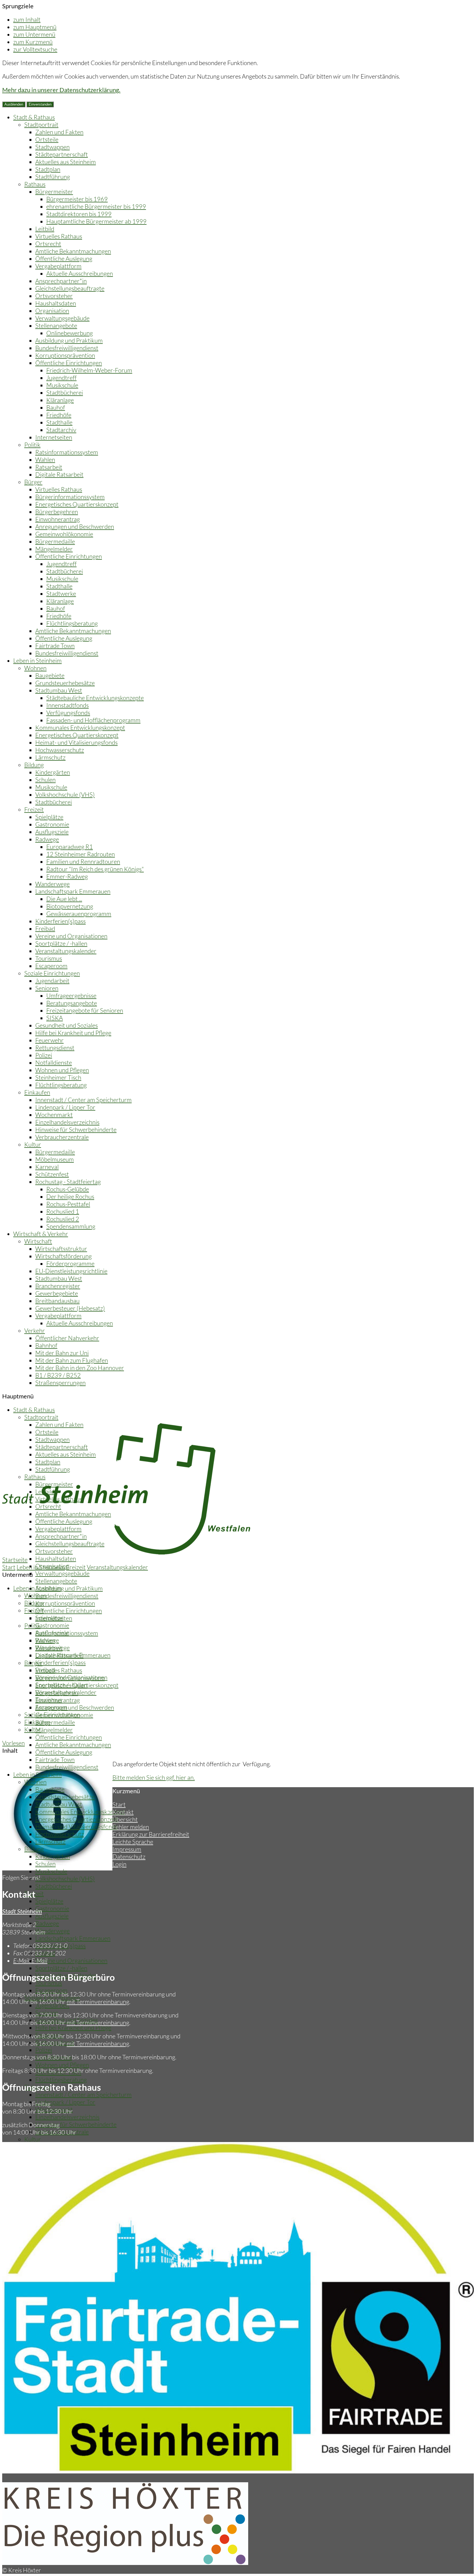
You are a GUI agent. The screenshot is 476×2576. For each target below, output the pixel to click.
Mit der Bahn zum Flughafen (72, 1360)
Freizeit (34, 809)
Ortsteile (47, 139)
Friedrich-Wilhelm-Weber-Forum (89, 370)
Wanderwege (52, 884)
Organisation (52, 311)
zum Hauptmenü (35, 27)
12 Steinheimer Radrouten (81, 854)
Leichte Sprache (133, 1842)
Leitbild (45, 229)
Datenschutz (129, 1857)
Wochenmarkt (54, 1115)
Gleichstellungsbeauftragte (70, 288)
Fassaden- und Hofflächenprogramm (93, 720)
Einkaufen (37, 1092)
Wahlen (45, 459)
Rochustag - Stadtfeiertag (68, 1182)
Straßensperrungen (60, 1383)
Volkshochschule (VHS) (65, 794)
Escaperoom (51, 966)
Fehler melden (131, 1827)
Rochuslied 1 (63, 1211)
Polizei (44, 1055)
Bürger (33, 482)
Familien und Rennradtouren (83, 861)
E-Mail (30, 1960)
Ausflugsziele (52, 832)
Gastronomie (52, 824)
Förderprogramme (70, 1263)
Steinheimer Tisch (58, 1077)
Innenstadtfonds (67, 705)
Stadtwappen (52, 147)
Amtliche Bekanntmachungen (73, 251)
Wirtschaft (38, 1241)
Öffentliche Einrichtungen (69, 363)
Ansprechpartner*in (61, 281)
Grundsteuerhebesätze (65, 683)
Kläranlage (60, 400)
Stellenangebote (56, 325)
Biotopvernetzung (70, 906)
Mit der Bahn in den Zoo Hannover (80, 1368)
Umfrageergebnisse (71, 995)
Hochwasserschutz (60, 750)
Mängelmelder (54, 549)
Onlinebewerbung (70, 333)
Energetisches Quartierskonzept (77, 504)
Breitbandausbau (57, 1301)
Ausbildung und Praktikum (69, 340)
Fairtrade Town (55, 646)
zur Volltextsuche (35, 49)
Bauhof (56, 407)
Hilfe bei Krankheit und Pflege (73, 1033)
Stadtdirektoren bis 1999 (79, 214)
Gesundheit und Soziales (67, 1025)
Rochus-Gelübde (68, 1189)
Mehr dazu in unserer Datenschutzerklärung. (61, 90)
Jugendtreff (61, 378)
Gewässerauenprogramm (79, 914)
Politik (32, 445)
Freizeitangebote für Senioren (85, 1010)
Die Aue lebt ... (64, 899)
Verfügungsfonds (68, 713)
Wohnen (35, 668)
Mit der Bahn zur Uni (62, 1353)
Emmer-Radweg (67, 876)
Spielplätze (49, 817)
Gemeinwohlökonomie (64, 534)
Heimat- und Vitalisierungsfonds (76, 742)
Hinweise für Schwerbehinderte (76, 1129)
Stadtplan (48, 169)
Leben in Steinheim (37, 660)
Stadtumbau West (59, 690)
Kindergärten (53, 772)
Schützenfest (52, 1174)
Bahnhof (46, 1345)
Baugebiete (50, 675)
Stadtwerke (61, 593)
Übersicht (125, 1819)
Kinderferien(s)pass (60, 921)
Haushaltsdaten (56, 303)
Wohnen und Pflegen (62, 1070)
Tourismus (49, 958)
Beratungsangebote (72, 1003)
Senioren (47, 988)
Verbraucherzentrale (62, 1137)
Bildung (34, 765)
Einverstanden (40, 104)
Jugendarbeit (52, 981)
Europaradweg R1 (70, 847)
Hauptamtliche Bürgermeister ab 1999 (96, 221)
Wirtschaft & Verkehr (41, 1234)
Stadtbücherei (65, 392)
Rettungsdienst (55, 1048)
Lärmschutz (50, 757)
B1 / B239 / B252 (58, 1375)
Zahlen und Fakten (59, 132)
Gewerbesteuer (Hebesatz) (70, 1308)
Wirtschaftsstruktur (61, 1249)
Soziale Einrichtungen (52, 973)
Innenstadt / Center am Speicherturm (83, 1100)
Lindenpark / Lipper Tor (65, 1107)
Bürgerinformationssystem (70, 497)
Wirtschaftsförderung (63, 1256)
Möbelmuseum (55, 1159)
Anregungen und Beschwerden (75, 526)
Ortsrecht (48, 244)
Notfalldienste (54, 1062)
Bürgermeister (54, 191)
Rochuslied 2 (63, 1219)
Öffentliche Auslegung (64, 258)
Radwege (47, 839)
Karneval (47, 1167)
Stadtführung (53, 177)
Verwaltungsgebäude (62, 318)
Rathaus (35, 184)
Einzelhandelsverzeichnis (67, 1122)
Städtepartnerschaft (62, 154)
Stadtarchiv (61, 430)
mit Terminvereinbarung (98, 2002)
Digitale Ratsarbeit (59, 474)
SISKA (55, 1018)
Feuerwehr (49, 1040)
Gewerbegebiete (57, 1293)
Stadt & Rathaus (34, 117)
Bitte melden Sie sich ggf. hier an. (154, 1777)
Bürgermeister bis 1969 (77, 199)
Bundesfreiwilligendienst (67, 348)
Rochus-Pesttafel (68, 1204)
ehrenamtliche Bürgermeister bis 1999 (96, 206)
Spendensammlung (71, 1226)
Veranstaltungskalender (66, 951)
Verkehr (35, 1330)
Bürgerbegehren (57, 512)
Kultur (33, 1144)
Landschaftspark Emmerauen (73, 891)
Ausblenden (14, 104)
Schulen (45, 780)
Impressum (127, 1849)
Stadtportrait (41, 124)
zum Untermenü (34, 34)
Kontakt (123, 1812)
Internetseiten (54, 437)
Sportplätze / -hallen (61, 943)
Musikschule (62, 385)
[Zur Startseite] (126, 1552)
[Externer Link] (125, 2563)
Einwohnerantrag (58, 519)
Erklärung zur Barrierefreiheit (151, 1834)
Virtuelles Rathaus (59, 236)
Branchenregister (58, 1286)
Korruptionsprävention (65, 355)
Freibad (45, 928)
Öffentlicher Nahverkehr (67, 1338)
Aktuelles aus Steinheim (66, 162)
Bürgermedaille (55, 541)
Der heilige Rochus (70, 1196)
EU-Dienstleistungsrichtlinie (71, 1271)
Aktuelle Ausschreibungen (80, 273)
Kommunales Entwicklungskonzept (80, 727)
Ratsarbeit (49, 467)
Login (119, 1864)
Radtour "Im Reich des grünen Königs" (95, 869)
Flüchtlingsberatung (72, 623)
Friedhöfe (59, 415)
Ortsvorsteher (54, 296)
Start (9, 1567)
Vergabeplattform (58, 266)
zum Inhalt (27, 19)
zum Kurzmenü (33, 42)
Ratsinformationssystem (67, 452)
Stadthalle (59, 422)
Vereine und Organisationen (71, 936)
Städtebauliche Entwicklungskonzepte (95, 698)
